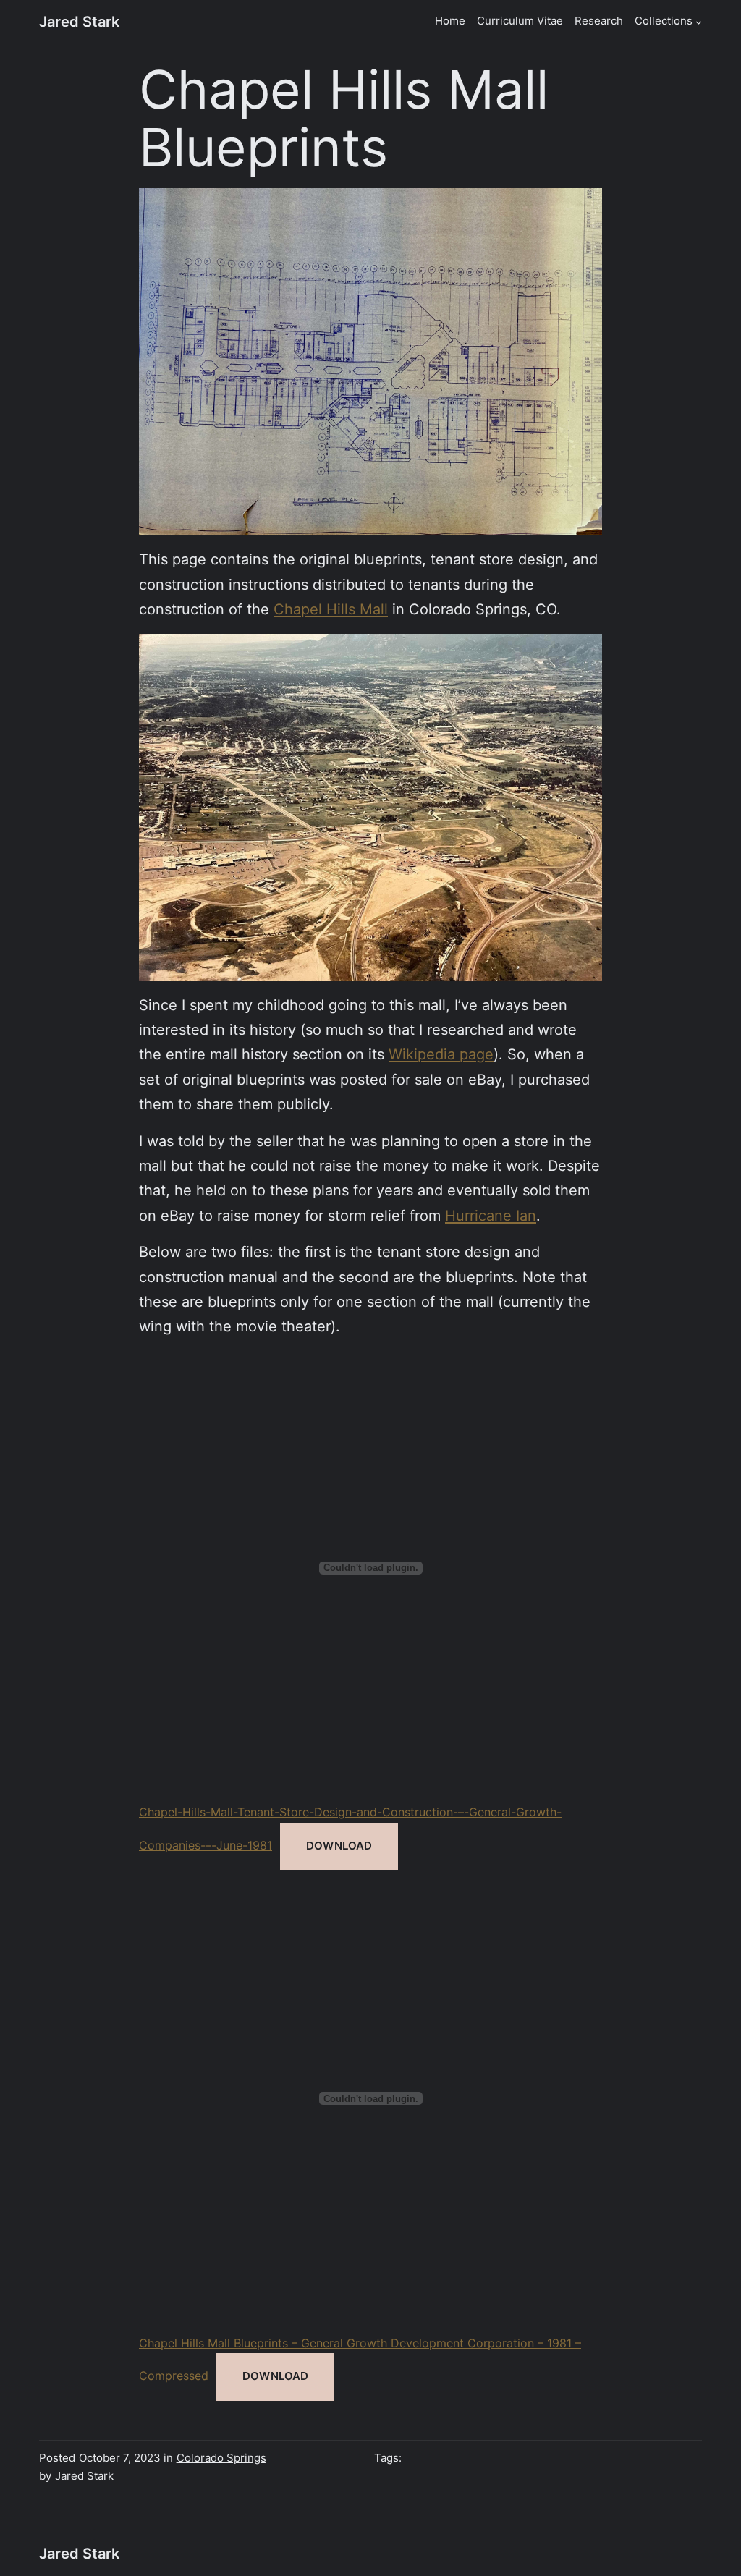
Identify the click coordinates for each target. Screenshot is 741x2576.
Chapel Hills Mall (331, 609)
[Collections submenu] (699, 22)
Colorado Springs (221, 2458)
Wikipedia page (441, 1054)
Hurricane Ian (491, 1215)
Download (339, 1846)
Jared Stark (79, 21)
